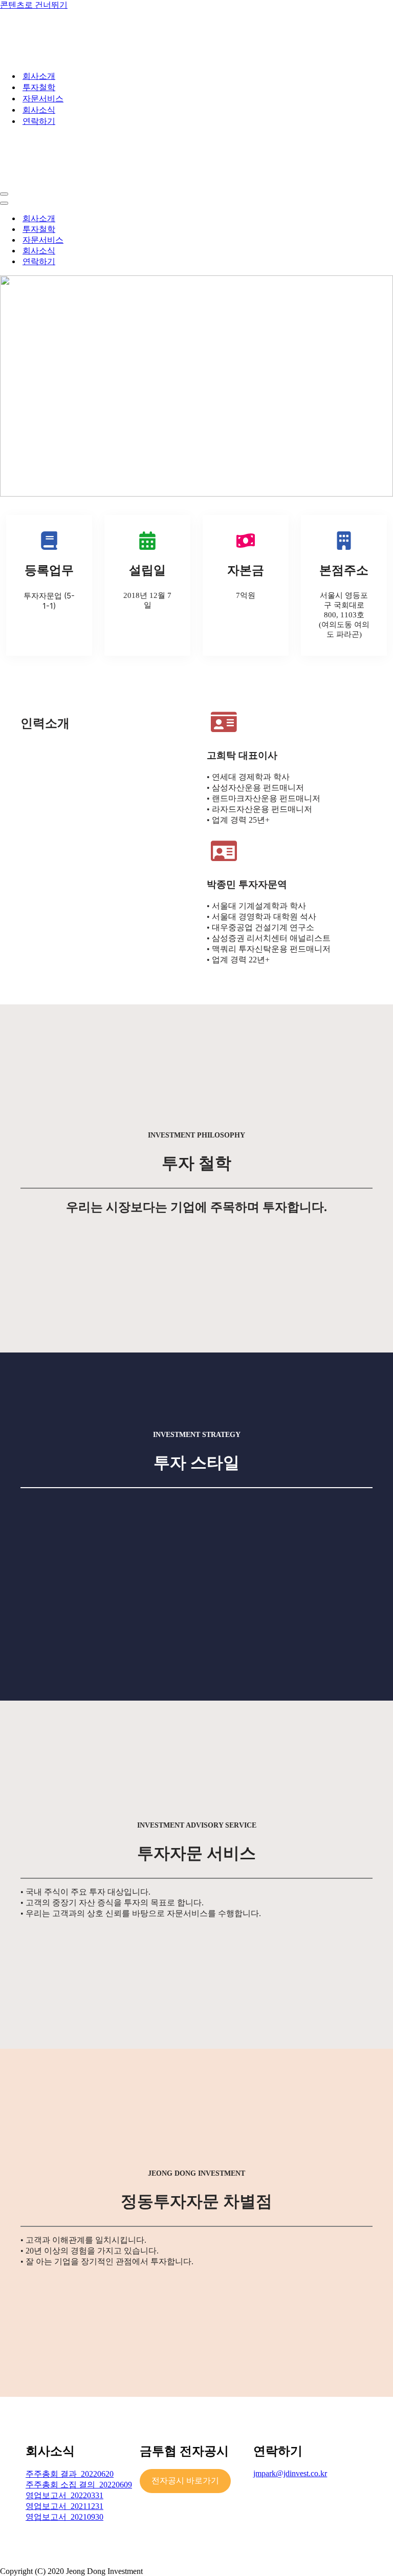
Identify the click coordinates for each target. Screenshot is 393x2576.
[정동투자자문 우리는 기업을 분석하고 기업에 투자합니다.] (77, 58)
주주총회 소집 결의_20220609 (79, 2485)
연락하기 (39, 121)
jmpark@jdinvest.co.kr (290, 2473)
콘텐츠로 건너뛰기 (34, 5)
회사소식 (39, 110)
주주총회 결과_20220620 (70, 2474)
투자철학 (39, 87)
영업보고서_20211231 (64, 2506)
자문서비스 (43, 99)
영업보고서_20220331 (64, 2495)
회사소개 (39, 76)
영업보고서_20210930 (64, 2517)
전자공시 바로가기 (185, 2481)
